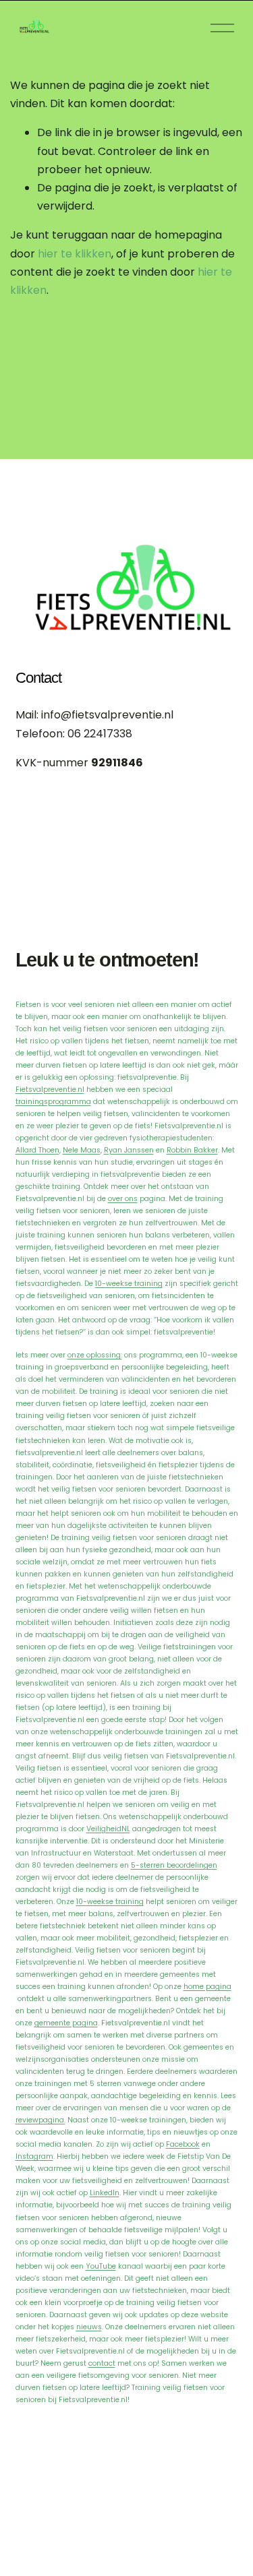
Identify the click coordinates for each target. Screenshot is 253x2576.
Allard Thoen (37, 1150)
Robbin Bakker (192, 1150)
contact (102, 2363)
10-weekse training (129, 1284)
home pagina (207, 1987)
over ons (123, 1199)
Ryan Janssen (129, 1150)
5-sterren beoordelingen (174, 1865)
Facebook (183, 2144)
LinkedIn (105, 2193)
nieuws (89, 2327)
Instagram (34, 2156)
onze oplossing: (95, 1355)
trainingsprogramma (53, 1102)
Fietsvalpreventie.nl (50, 1090)
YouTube (101, 2266)
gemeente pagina (66, 2023)
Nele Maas (82, 1150)
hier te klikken (75, 254)
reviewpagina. (40, 2120)
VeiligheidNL (108, 1829)
